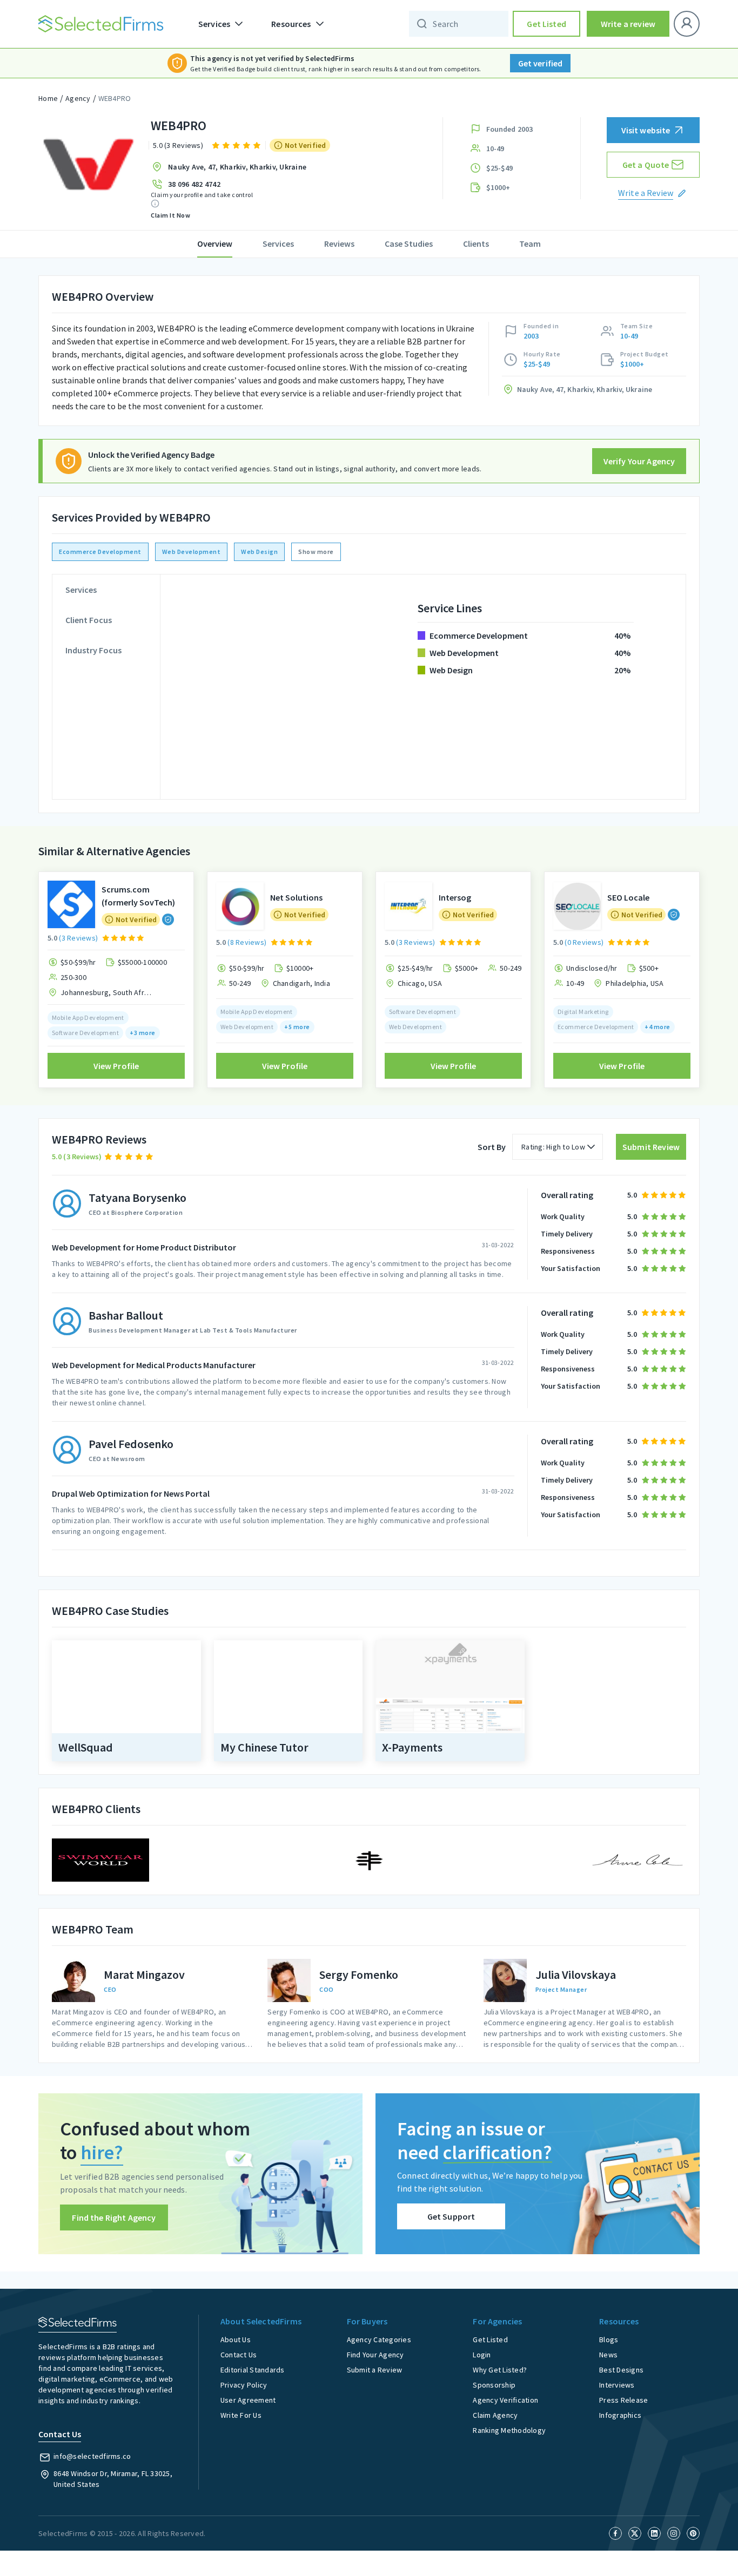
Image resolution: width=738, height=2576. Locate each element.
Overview (215, 244)
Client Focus (89, 620)
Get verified (541, 63)
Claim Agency (495, 2415)
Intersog (455, 897)
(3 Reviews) (78, 938)
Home (48, 98)
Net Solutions (296, 897)
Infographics (620, 2415)
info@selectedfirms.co (92, 2456)
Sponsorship (494, 2385)
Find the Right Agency (114, 2217)
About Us (236, 2340)
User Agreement (248, 2400)
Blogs (609, 2340)
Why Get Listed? (500, 2370)
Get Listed (546, 24)
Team (530, 244)
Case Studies (409, 244)
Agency (78, 98)
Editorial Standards (253, 2370)
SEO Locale (628, 897)
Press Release (623, 2400)
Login (482, 2355)
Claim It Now (170, 215)
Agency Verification (505, 2400)
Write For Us (241, 2415)
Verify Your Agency (639, 461)
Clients (476, 244)
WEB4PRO (115, 98)
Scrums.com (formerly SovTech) (138, 896)
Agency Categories (379, 2340)
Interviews (617, 2385)
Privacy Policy (244, 2385)
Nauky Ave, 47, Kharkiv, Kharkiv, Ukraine (237, 167)
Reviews (339, 244)
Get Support (451, 2216)
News (608, 2355)
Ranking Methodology (509, 2430)
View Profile (116, 1066)
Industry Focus (93, 650)
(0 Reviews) (584, 942)
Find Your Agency (375, 2355)
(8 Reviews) (247, 942)
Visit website (646, 130)
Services (278, 244)
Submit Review (651, 1147)
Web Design (259, 552)
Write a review (628, 24)
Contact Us (239, 2355)
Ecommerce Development (100, 552)
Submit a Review (375, 2370)
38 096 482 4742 (194, 184)
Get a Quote (646, 165)
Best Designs (621, 2370)
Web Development (192, 552)
